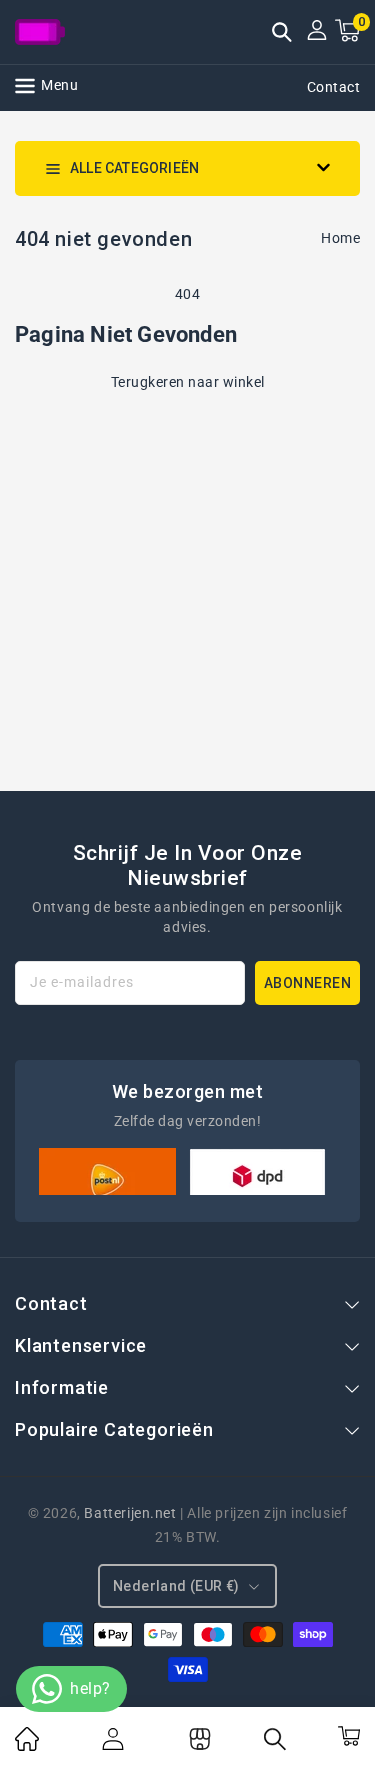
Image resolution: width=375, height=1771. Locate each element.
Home (340, 238)
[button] (282, 34)
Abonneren (308, 983)
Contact (334, 87)
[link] (27, 1746)
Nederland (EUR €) (176, 1586)
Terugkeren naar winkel (188, 382)
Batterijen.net (130, 1513)
